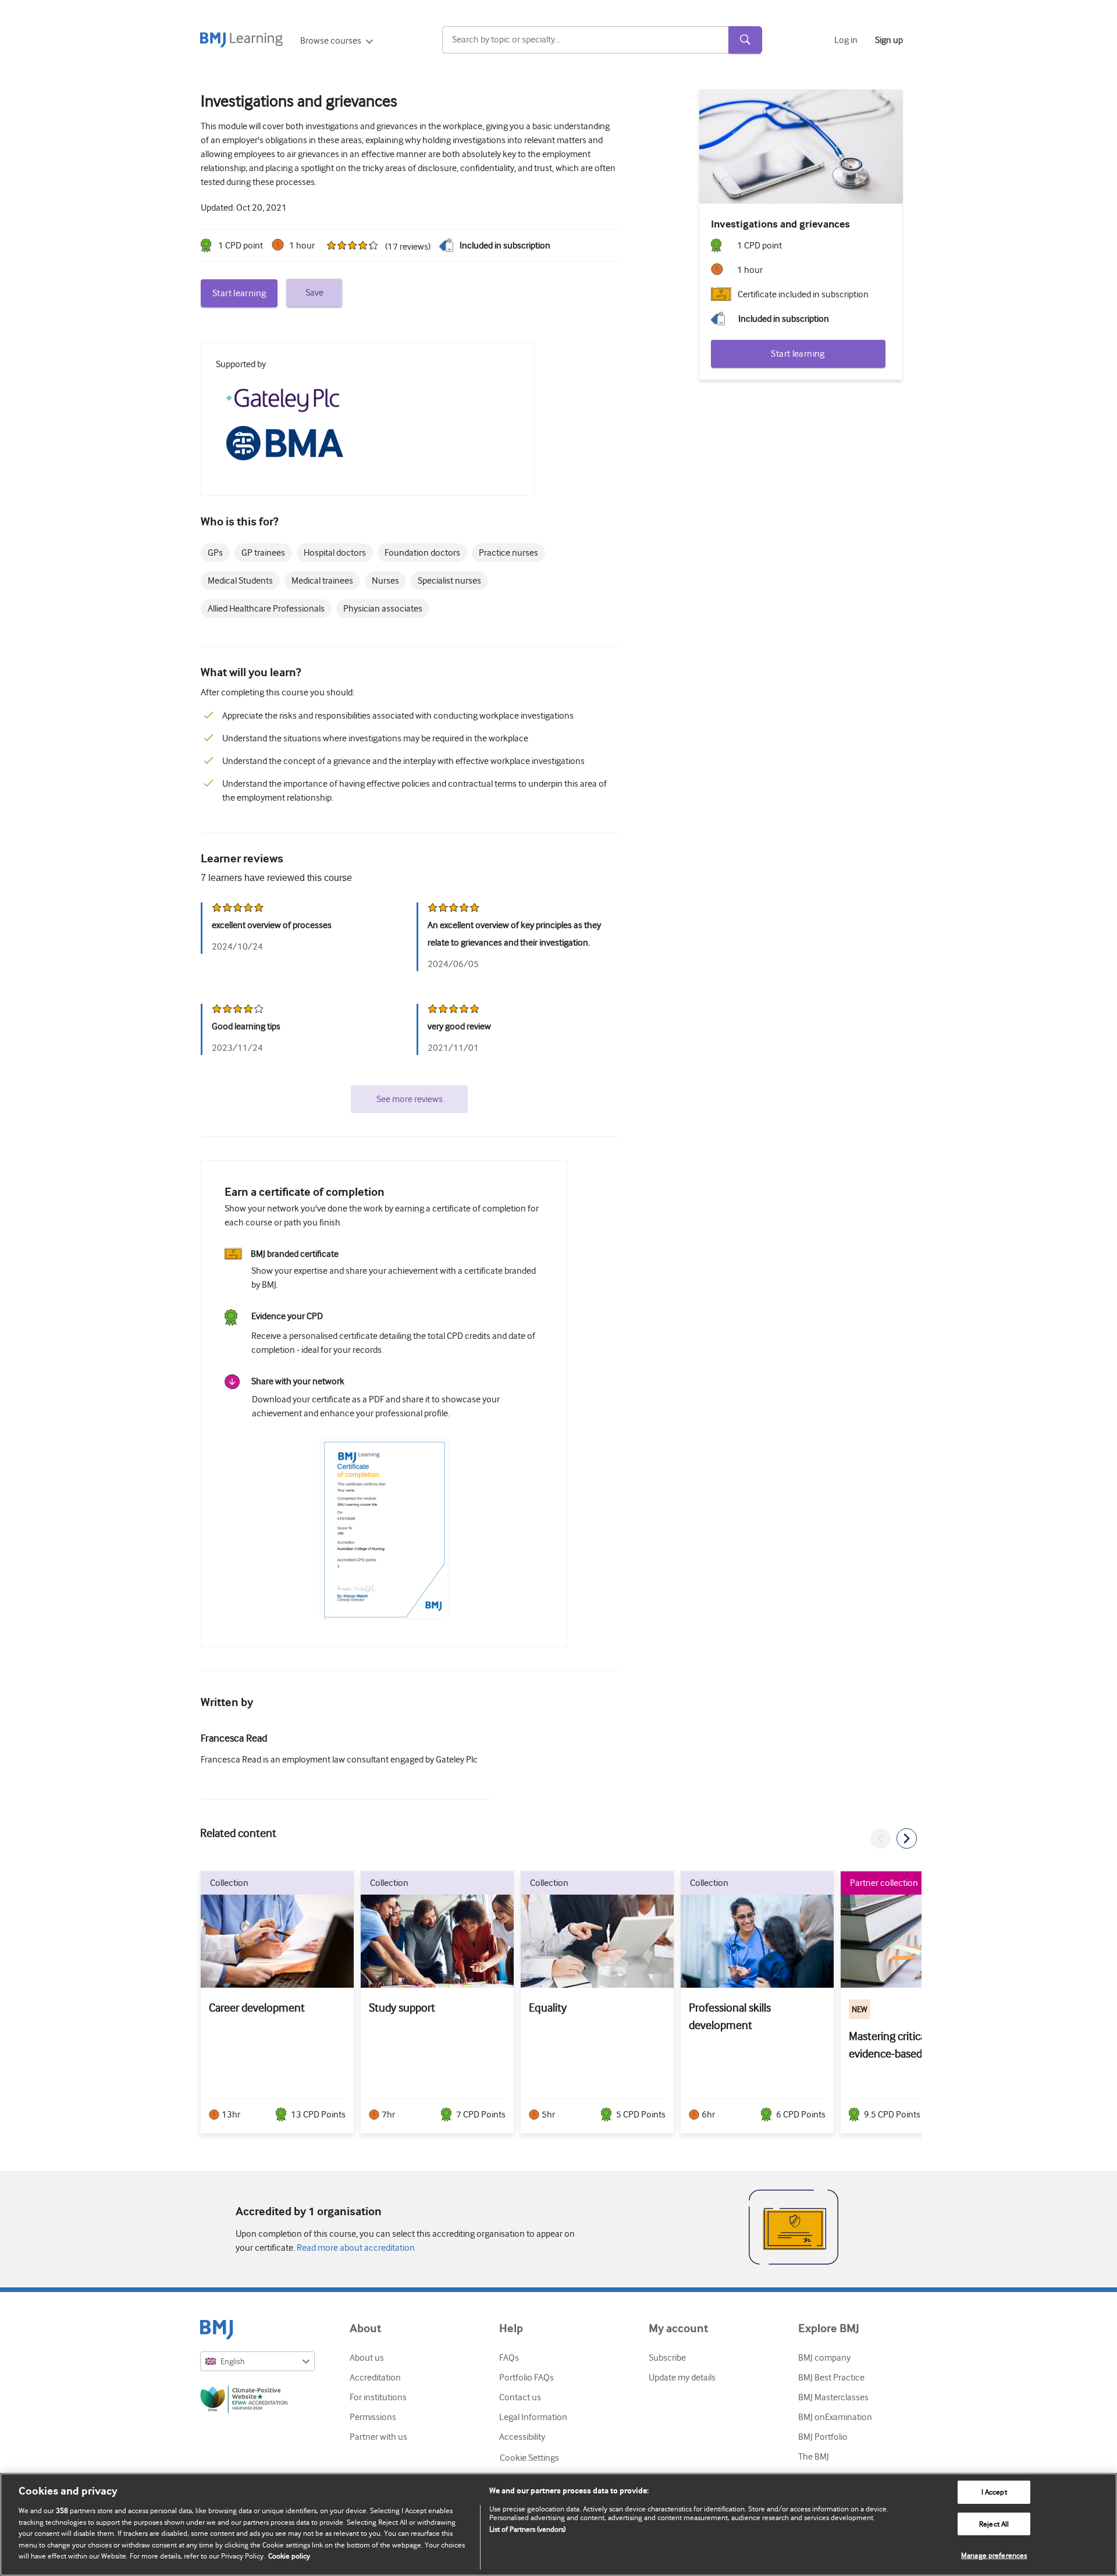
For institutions (378, 2397)
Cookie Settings (529, 2458)
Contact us (520, 2397)
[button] (881, 1838)
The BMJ (814, 2457)
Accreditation (375, 2378)
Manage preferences (994, 2555)
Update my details (682, 2378)
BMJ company (824, 2358)
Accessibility (522, 2437)
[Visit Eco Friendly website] (257, 2401)
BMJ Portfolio (823, 2437)
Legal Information (533, 2417)
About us (367, 2358)
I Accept (994, 2492)
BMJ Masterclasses (833, 2397)
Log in (846, 40)
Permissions (373, 2417)
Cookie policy (289, 2556)
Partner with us (378, 2437)
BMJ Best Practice (831, 2378)
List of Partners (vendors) (527, 2529)
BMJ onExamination (835, 2417)
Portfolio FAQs (527, 2378)
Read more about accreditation (355, 2248)
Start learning (239, 293)
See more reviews (410, 1099)
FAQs (509, 2358)
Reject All (994, 2524)
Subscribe (667, 2358)
